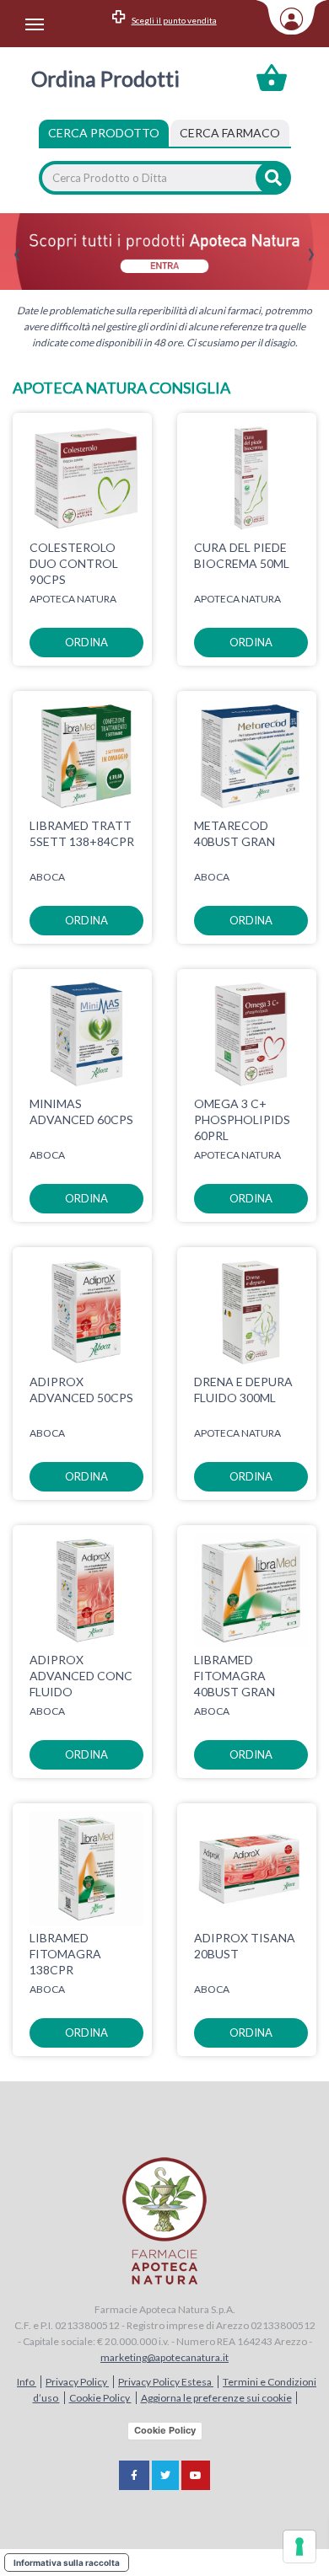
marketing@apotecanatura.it (164, 2357)
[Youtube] (196, 2475)
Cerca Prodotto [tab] (104, 133)
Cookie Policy (100, 2398)
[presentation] (17, 255)
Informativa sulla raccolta (67, 2563)
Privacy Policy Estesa (166, 2382)
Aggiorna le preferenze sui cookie (216, 2398)
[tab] (230, 133)
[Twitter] (165, 2475)
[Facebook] (134, 2475)
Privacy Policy (77, 2382)
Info (27, 2382)
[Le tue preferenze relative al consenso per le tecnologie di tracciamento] (299, 2547)
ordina (86, 642)
